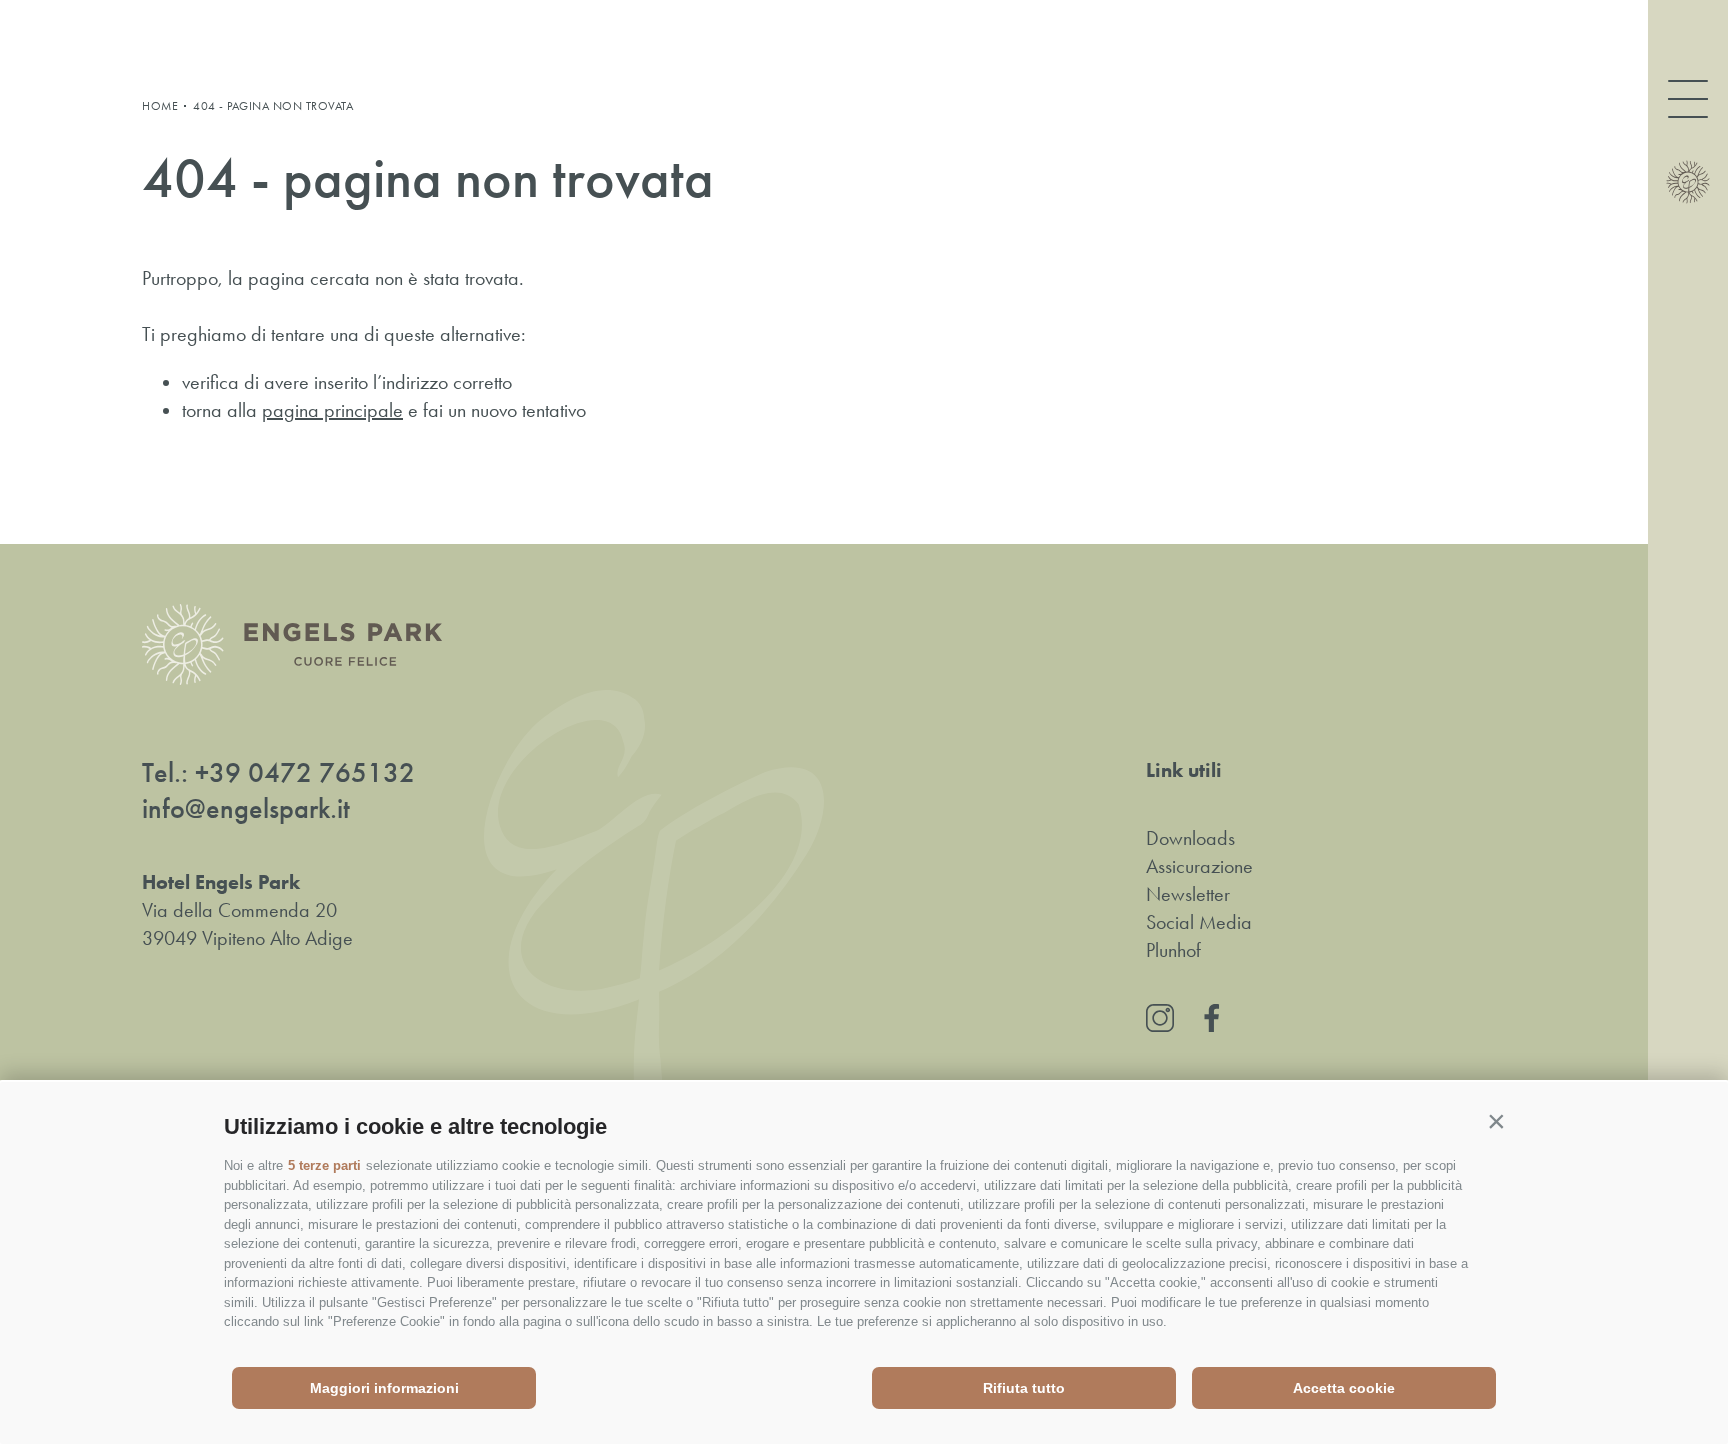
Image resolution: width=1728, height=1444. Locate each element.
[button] (1496, 1122)
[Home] (1688, 182)
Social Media (1199, 922)
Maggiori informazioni (384, 1388)
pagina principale (332, 410)
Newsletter (1188, 894)
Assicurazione (1199, 866)
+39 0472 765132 (305, 773)
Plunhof (1173, 950)
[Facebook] (1212, 1018)
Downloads (1190, 838)
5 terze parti (324, 1165)
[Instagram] (1160, 1018)
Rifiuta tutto (1024, 1388)
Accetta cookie (1344, 1388)
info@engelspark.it (246, 809)
